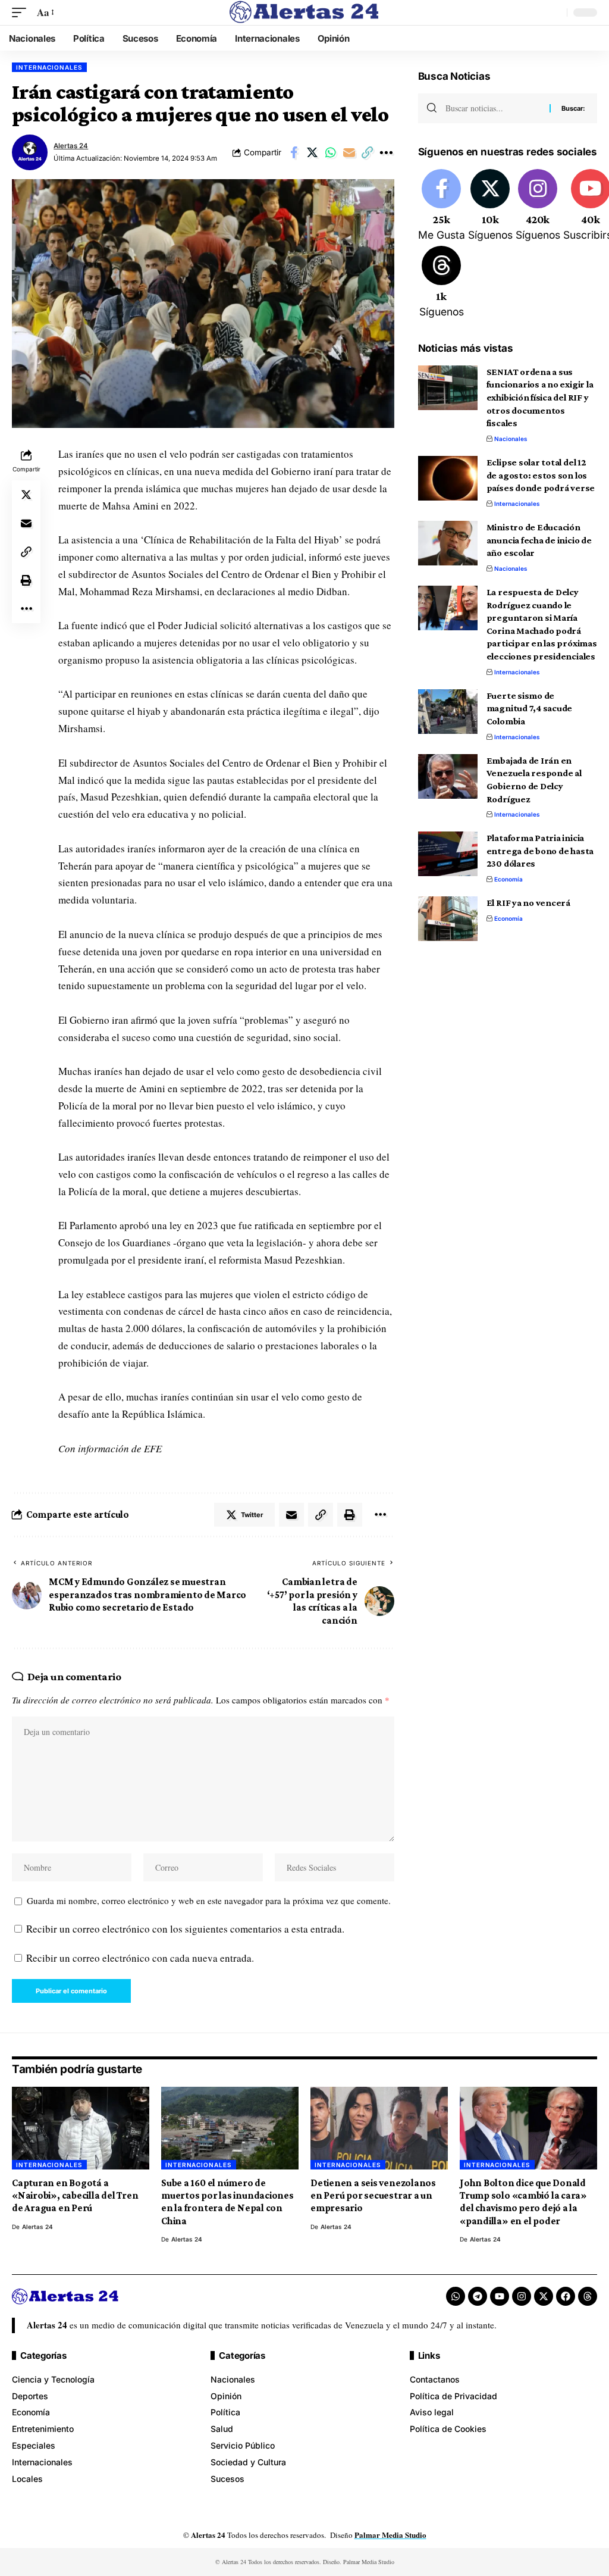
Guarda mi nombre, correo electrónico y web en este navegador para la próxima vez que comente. (209, 1900)
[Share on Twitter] (312, 152)
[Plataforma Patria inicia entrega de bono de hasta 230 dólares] (448, 854)
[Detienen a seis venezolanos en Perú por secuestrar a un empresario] (379, 2128)
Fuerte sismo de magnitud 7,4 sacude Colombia (530, 708)
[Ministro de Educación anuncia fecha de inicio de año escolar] (448, 543)
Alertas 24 (71, 146)
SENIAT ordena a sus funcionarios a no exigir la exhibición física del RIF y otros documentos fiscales (540, 398)
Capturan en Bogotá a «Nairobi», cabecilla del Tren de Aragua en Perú (75, 2196)
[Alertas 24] (304, 12)
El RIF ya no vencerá (528, 903)
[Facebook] (442, 206)
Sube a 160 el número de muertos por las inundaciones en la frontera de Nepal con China (227, 2202)
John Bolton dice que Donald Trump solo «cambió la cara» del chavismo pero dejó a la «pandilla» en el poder (523, 2202)
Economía (508, 879)
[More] (386, 152)
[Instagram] (538, 206)
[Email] (349, 152)
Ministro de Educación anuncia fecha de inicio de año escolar (539, 540)
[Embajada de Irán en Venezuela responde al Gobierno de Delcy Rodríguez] (448, 776)
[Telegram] (478, 2296)
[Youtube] (500, 2296)
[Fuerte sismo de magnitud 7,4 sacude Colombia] (448, 712)
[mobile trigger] (22, 13)
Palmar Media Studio (390, 2535)
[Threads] (442, 283)
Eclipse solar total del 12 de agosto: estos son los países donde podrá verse (541, 475)
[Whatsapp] (456, 2296)
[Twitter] (490, 206)
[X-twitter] (544, 2296)
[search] (555, 12)
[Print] (26, 580)
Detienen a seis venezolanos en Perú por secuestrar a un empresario (373, 2196)
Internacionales (49, 67)
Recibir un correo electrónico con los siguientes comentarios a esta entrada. (185, 1929)
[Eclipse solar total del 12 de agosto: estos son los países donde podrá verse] (448, 478)
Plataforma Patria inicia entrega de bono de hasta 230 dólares (540, 851)
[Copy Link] (368, 152)
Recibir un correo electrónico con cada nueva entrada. (140, 1958)
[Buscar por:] (493, 108)
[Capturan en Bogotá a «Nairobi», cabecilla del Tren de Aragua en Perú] (81, 2128)
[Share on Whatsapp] (331, 152)
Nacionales (511, 439)
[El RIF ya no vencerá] (448, 919)
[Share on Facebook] (294, 152)
